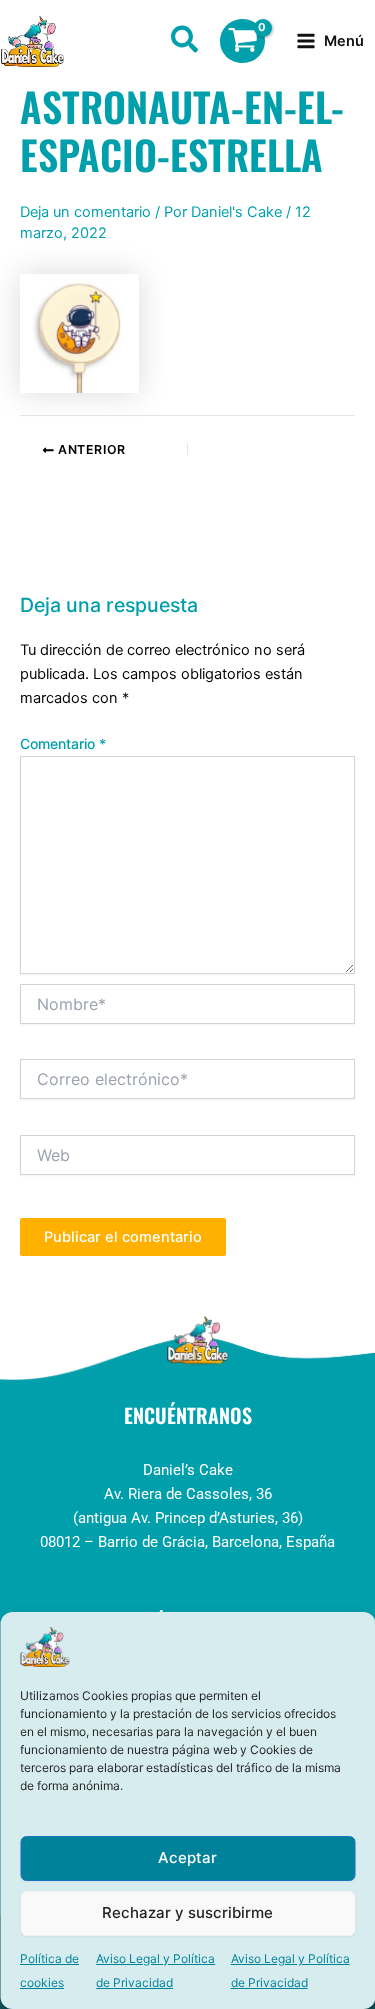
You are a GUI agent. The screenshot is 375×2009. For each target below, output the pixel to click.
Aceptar (187, 1857)
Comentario (63, 743)
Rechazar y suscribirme (187, 1912)
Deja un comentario (85, 212)
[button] (185, 43)
